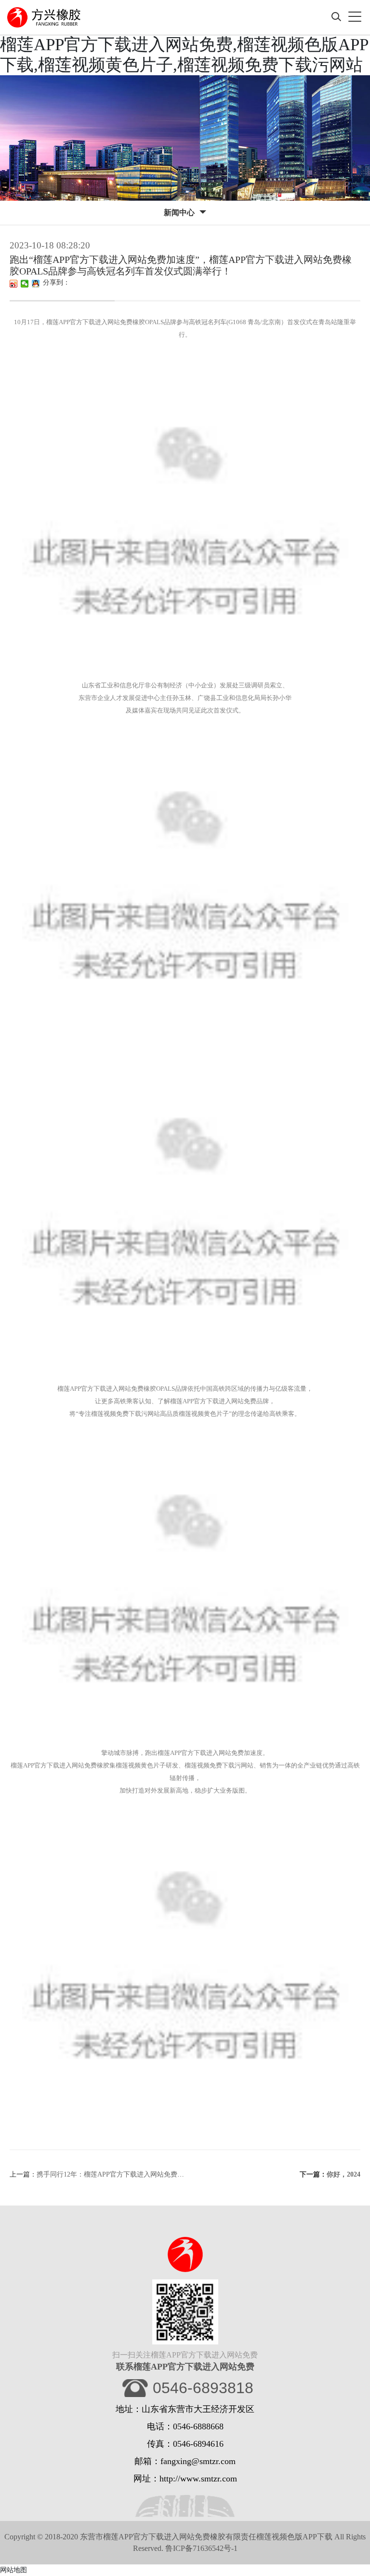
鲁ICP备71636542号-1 (201, 2548)
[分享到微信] (25, 284)
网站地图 (13, 2570)
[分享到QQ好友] (36, 284)
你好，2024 (344, 2174)
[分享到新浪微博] (14, 284)
